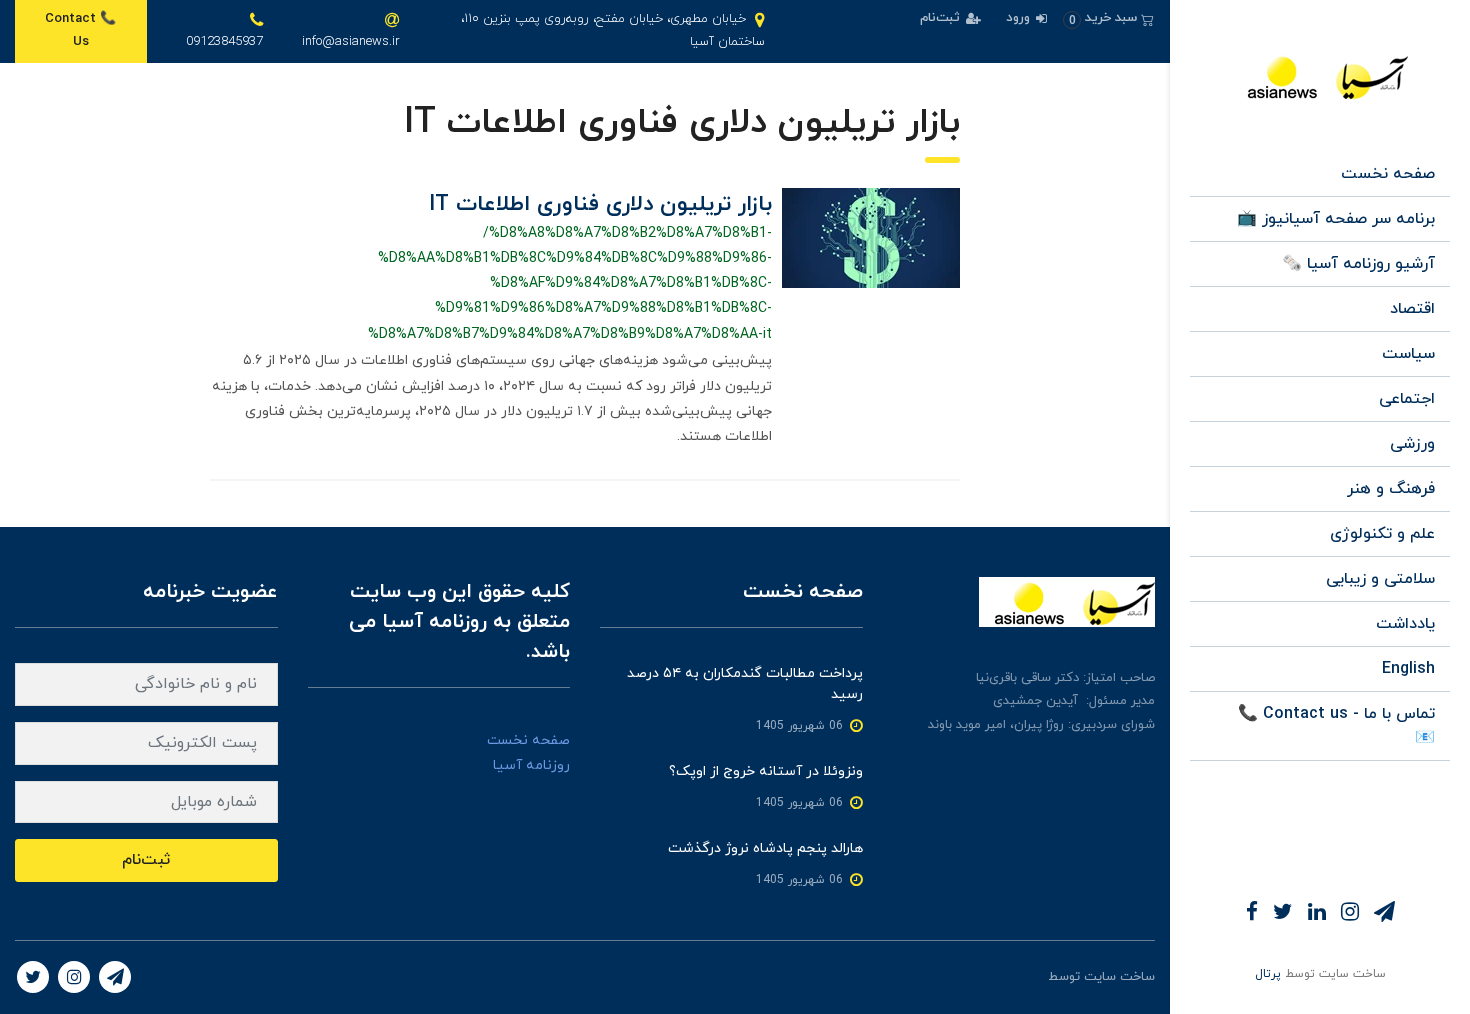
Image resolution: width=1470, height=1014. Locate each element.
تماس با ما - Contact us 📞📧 (1336, 726)
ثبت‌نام (942, 18)
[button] (1108, 18)
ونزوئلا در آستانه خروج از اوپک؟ (766, 771)
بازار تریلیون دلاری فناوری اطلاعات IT (600, 204)
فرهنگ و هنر (1391, 489)
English (1408, 669)
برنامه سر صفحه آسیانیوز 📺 (1336, 219)
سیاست (1408, 354)
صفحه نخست (1388, 174)
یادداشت (1405, 624)
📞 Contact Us (80, 30)
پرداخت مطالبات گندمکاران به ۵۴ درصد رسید (745, 684)
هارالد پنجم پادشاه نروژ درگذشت (765, 848)
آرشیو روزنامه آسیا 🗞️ (1358, 264)
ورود (1020, 18)
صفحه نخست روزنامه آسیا (528, 753)
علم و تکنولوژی (1382, 534)
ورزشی (1412, 444)
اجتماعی (1407, 399)
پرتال (1268, 974)
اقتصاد (1412, 309)
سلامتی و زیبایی (1380, 579)
